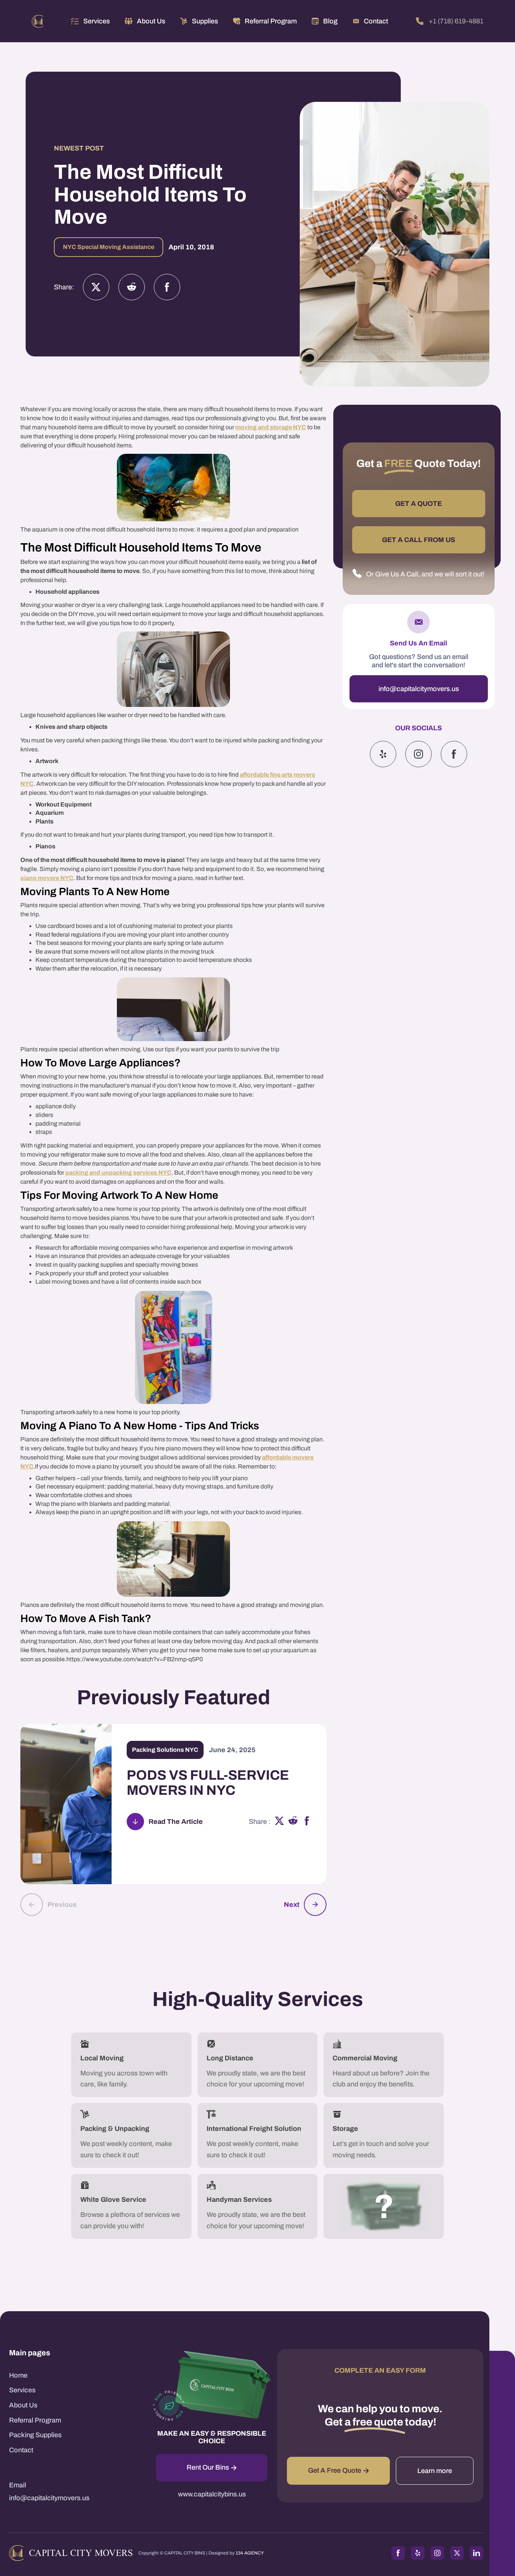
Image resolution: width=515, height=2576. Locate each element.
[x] (279, 1822)
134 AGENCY (250, 2553)
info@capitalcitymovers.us (419, 689)
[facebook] (307, 1822)
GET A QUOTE (418, 504)
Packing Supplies (35, 2435)
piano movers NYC (47, 878)
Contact (21, 2450)
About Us (23, 2405)
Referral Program (35, 2420)
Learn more (435, 2471)
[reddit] (293, 1822)
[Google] (454, 754)
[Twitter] (96, 287)
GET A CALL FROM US (418, 540)
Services (97, 21)
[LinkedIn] (477, 2553)
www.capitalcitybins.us (212, 2494)
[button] (90, 21)
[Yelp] (383, 754)
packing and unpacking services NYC (118, 1173)
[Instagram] (132, 287)
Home (18, 2375)
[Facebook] (167, 287)
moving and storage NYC (271, 427)
